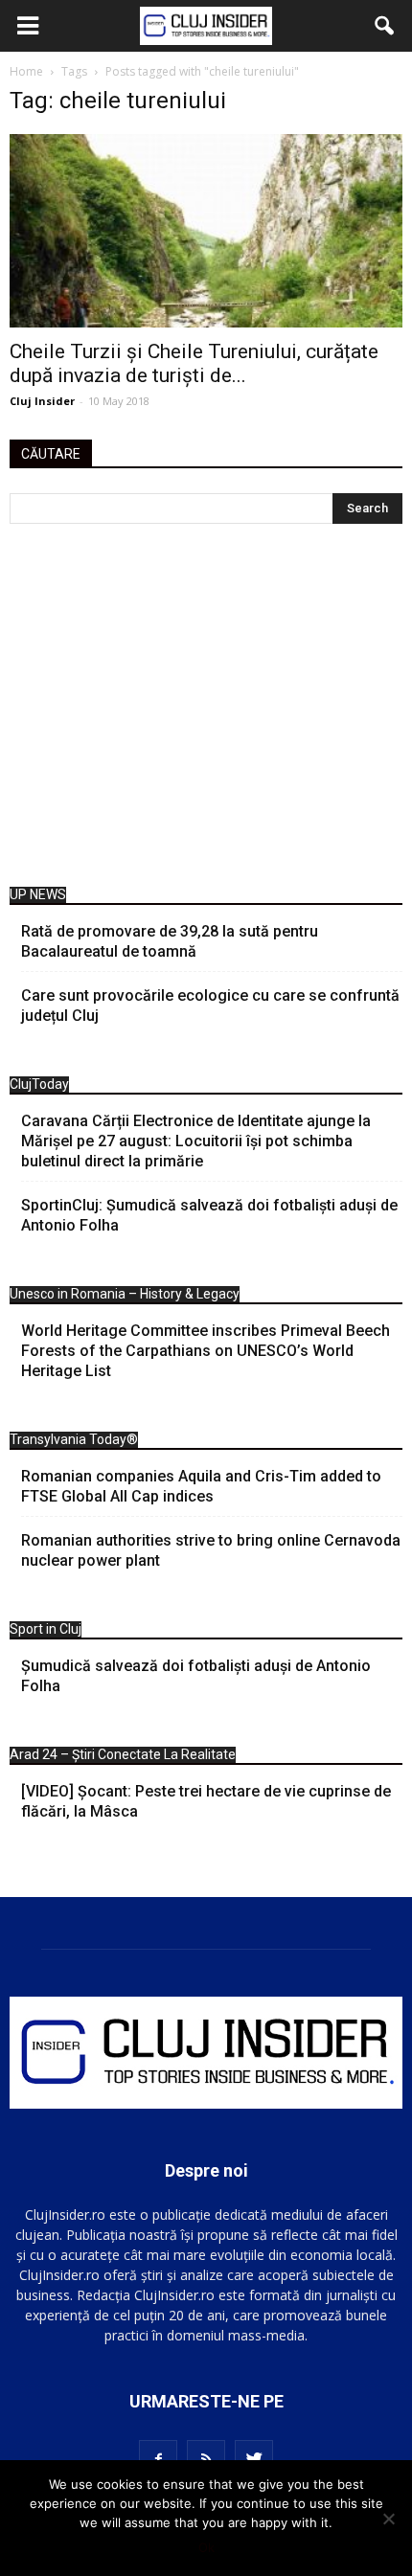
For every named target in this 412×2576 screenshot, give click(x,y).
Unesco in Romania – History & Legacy (125, 1294)
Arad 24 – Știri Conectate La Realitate (123, 1754)
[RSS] (206, 2459)
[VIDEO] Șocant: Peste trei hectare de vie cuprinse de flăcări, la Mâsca (206, 1801)
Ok (206, 2547)
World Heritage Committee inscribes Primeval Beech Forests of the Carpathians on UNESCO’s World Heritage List (206, 1351)
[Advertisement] (206, 710)
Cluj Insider (42, 401)
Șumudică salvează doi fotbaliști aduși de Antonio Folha (196, 1676)
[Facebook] (158, 2459)
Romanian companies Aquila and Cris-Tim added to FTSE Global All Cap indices (201, 1486)
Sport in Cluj (46, 1629)
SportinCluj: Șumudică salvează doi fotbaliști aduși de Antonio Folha (209, 1215)
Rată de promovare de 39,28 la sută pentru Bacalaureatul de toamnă (170, 941)
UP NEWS (38, 894)
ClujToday (39, 1084)
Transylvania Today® (74, 1439)
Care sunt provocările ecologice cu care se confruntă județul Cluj (210, 1006)
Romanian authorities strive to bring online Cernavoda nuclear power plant (211, 1550)
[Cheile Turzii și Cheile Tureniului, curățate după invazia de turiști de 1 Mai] (206, 231)
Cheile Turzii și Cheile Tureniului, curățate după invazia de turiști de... (194, 363)
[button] (385, 26)
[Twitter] (254, 2459)
